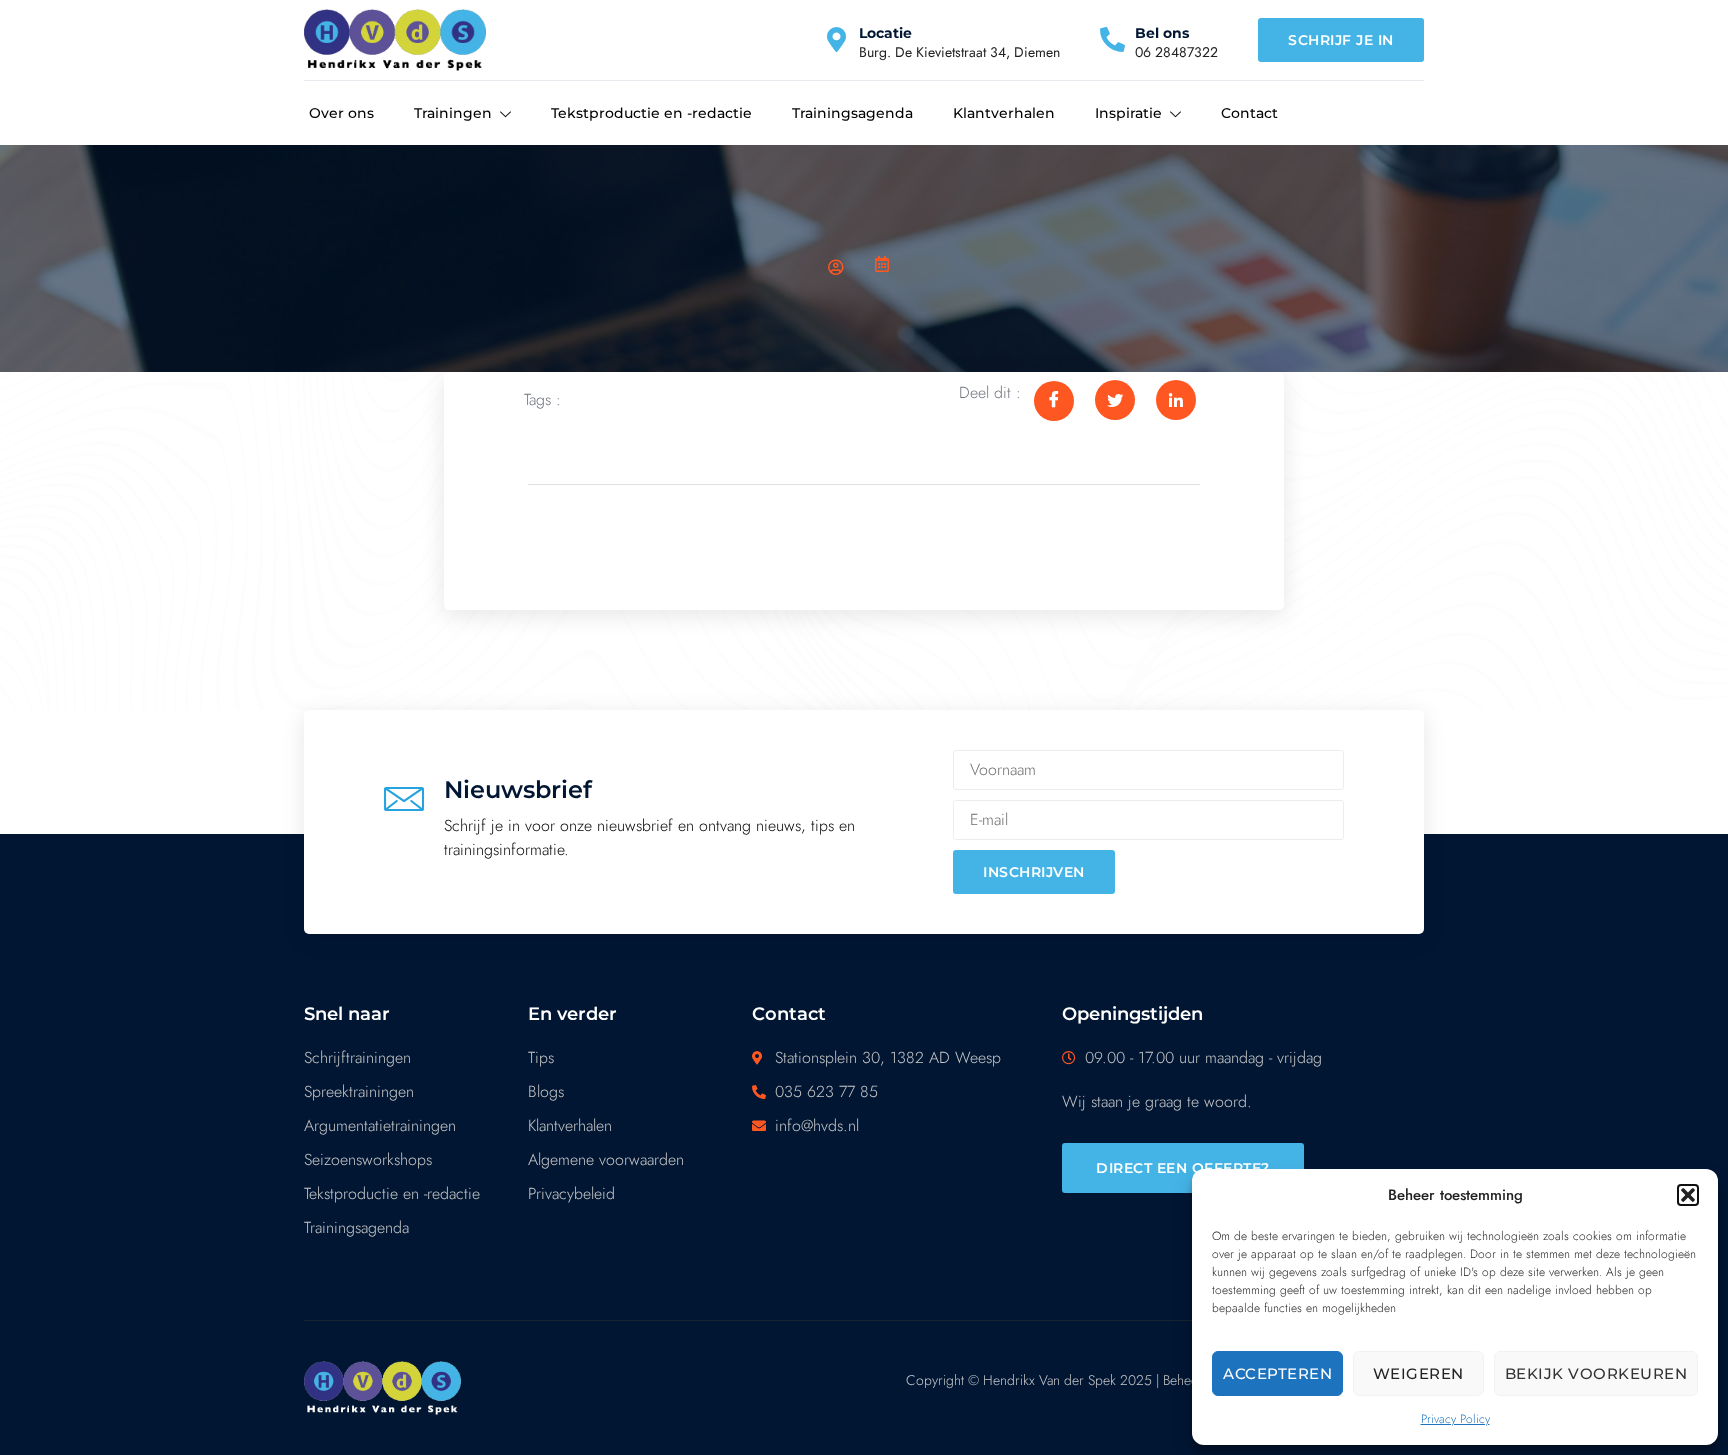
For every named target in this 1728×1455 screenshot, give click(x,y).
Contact (1249, 113)
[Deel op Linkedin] (1176, 400)
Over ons (341, 113)
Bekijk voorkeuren (1596, 1373)
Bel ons (1162, 33)
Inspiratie (1128, 113)
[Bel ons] (1112, 39)
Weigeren (1418, 1373)
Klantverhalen (1004, 113)
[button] (1688, 1195)
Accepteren (1277, 1373)
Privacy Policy (1455, 1419)
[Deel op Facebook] (1054, 401)
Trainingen (453, 113)
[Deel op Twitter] (1115, 400)
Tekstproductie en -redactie (651, 113)
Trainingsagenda (852, 113)
